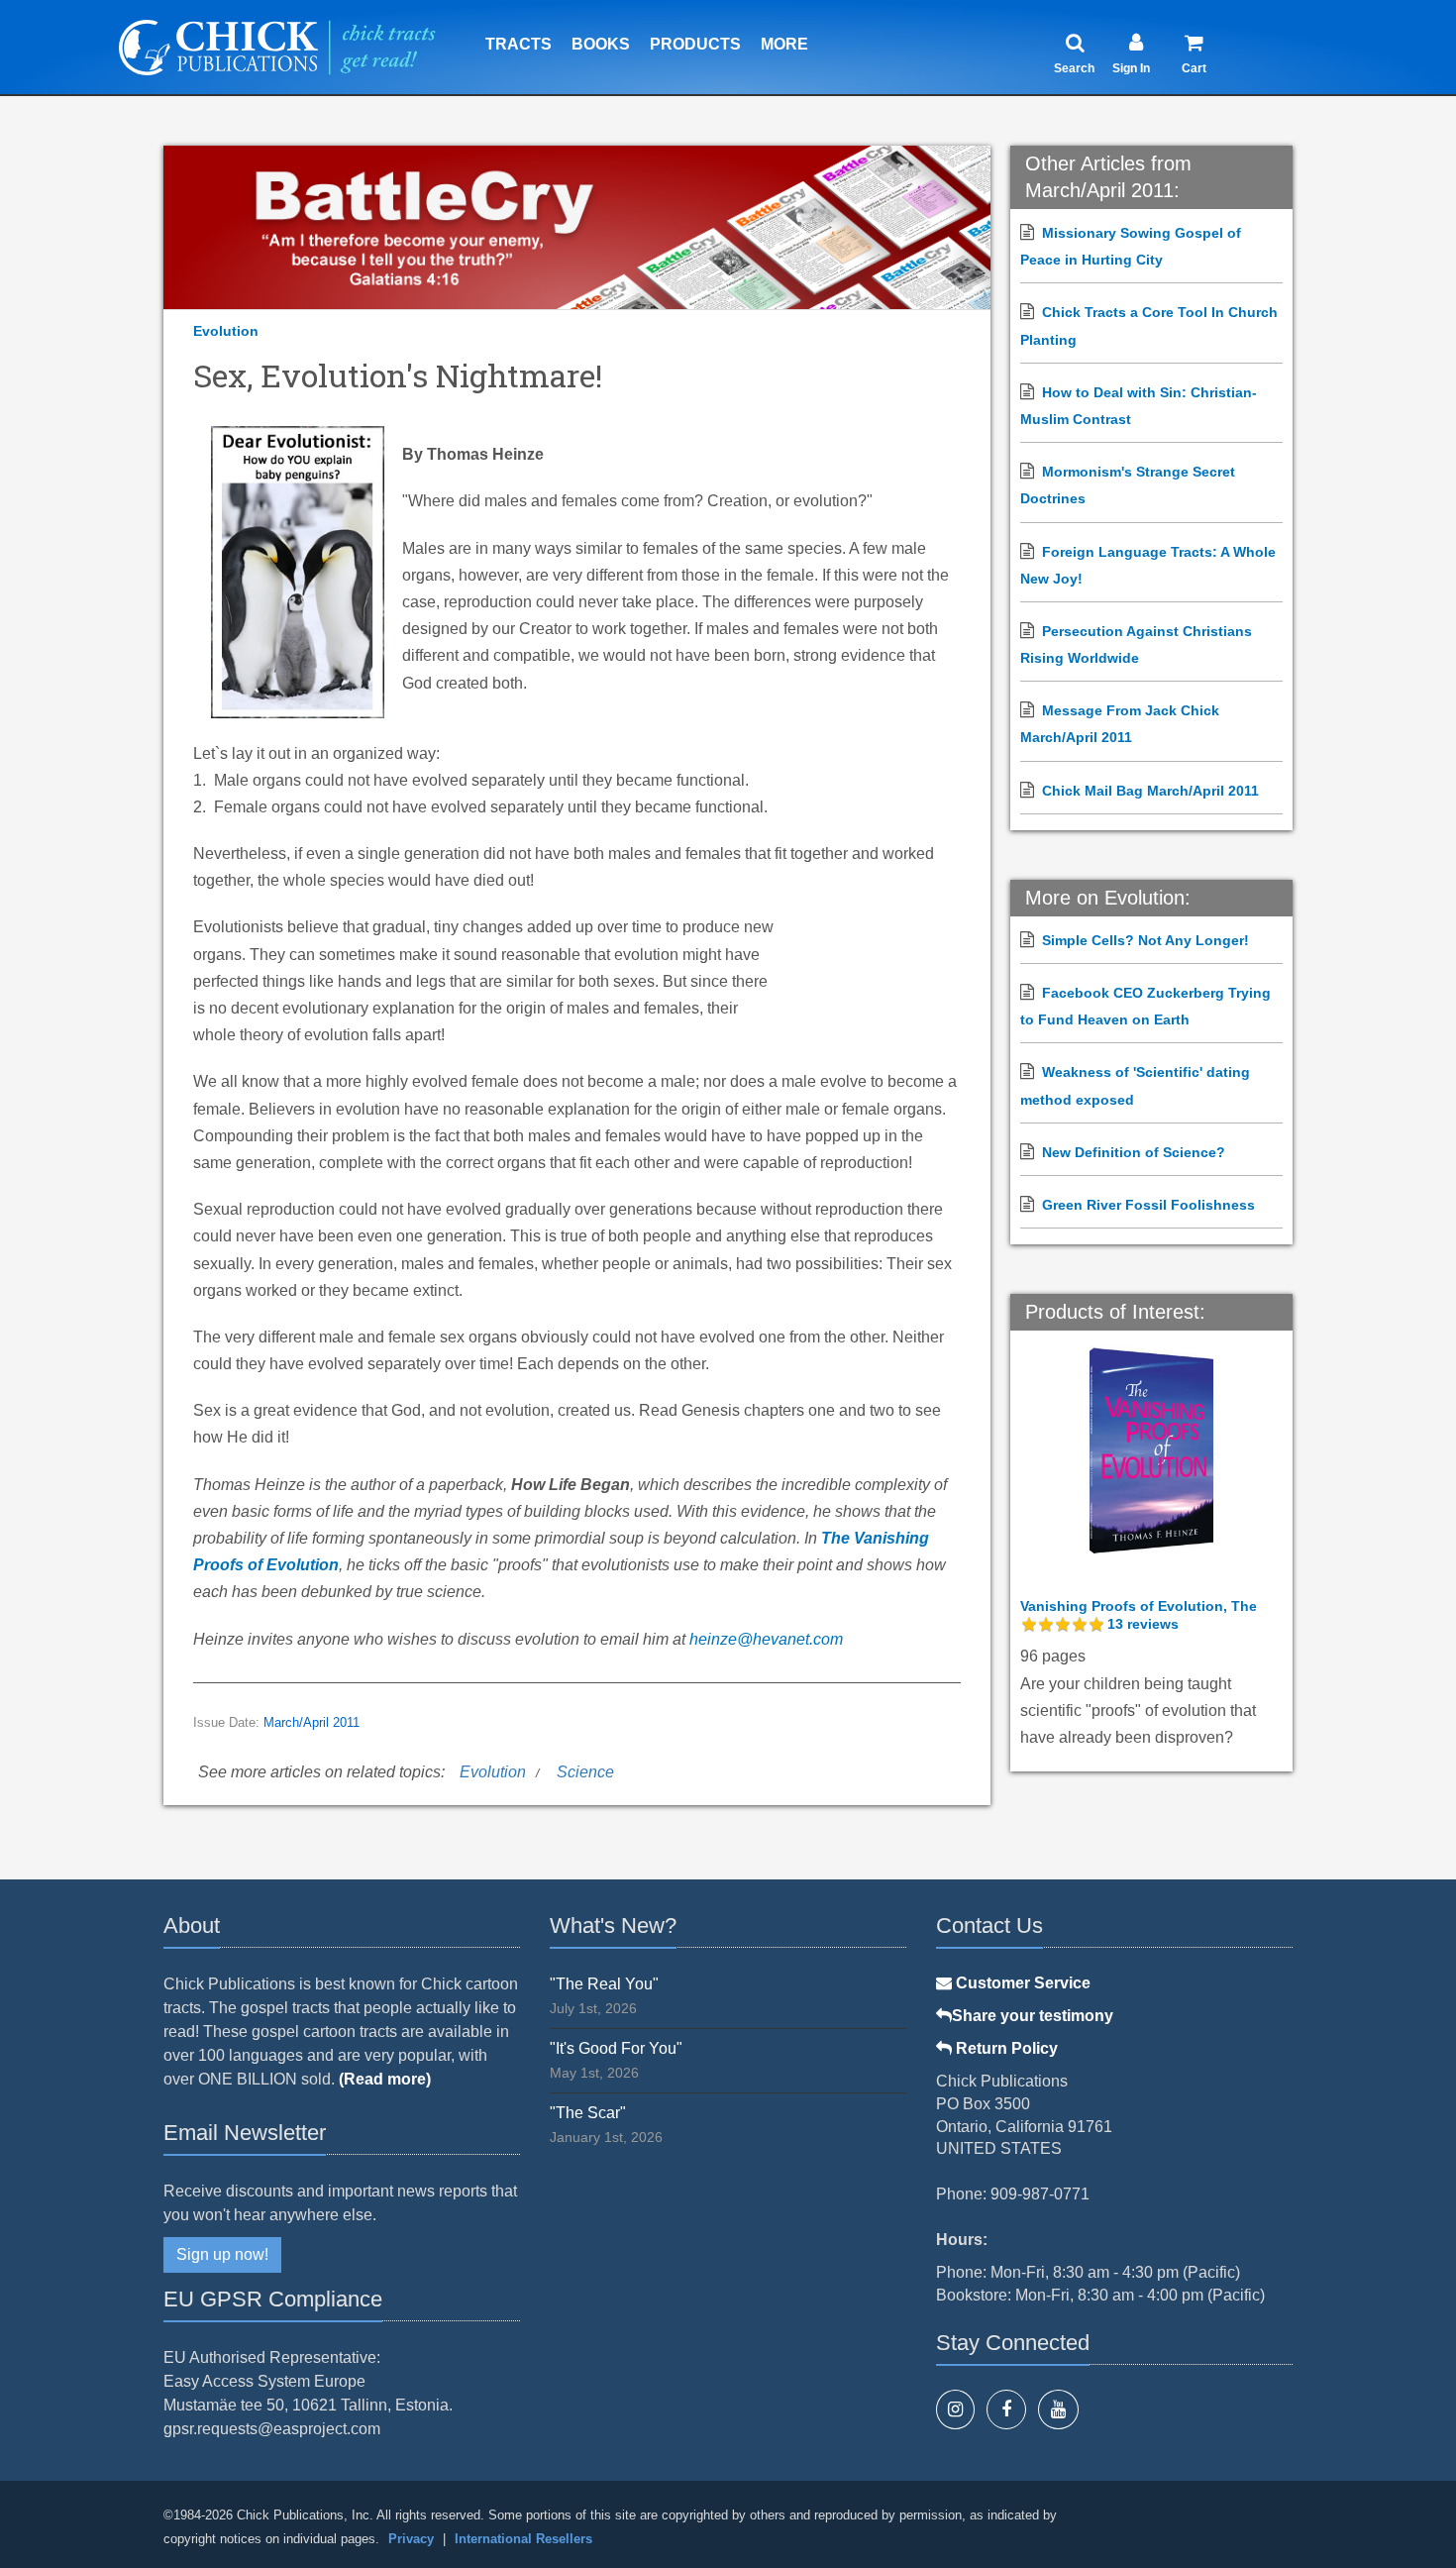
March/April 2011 (312, 1723)
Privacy (411, 2539)
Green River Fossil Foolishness (1148, 1205)
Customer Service (1021, 1983)
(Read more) (385, 2079)
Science (585, 1772)
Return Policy (1005, 2048)
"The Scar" (588, 2113)
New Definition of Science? (1134, 1152)
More (784, 44)
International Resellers (523, 2539)
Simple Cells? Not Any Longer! (1145, 940)
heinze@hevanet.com (766, 1639)
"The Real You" (604, 1984)
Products (695, 44)
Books (601, 44)
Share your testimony (1033, 2016)
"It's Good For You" (616, 2048)
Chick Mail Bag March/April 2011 (1150, 791)
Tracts (519, 44)
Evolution (226, 331)
